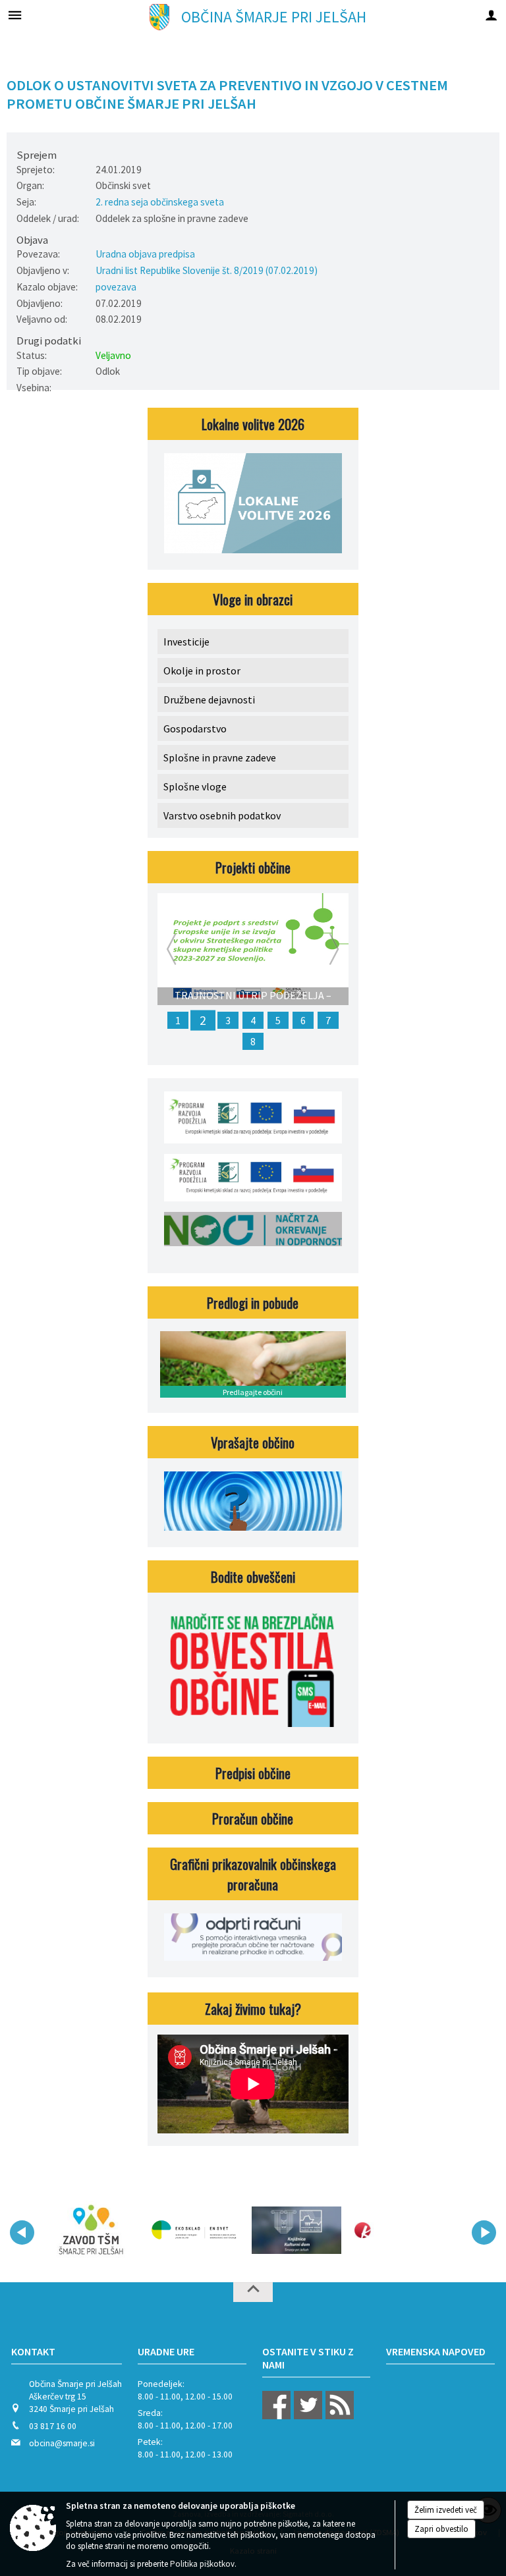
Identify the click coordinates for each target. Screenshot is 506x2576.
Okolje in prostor (202, 671)
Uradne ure (166, 2351)
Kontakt (33, 2351)
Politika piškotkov (202, 2564)
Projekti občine (253, 867)
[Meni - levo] (15, 15)
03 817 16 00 (53, 2426)
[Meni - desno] (491, 15)
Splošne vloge (195, 786)
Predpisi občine (253, 1773)
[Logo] (194, 2230)
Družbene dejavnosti (209, 699)
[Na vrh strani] (253, 2292)
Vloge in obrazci (253, 599)
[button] (22, 2233)
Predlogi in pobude (253, 1302)
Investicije (186, 642)
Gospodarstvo (195, 728)
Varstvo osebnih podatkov (222, 815)
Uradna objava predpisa (145, 254)
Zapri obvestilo (441, 2529)
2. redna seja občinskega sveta (160, 202)
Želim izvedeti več (446, 2510)
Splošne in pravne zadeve (220, 757)
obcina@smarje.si (62, 2443)
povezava (116, 287)
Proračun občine (253, 1818)
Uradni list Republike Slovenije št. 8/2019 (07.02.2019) (207, 270)
